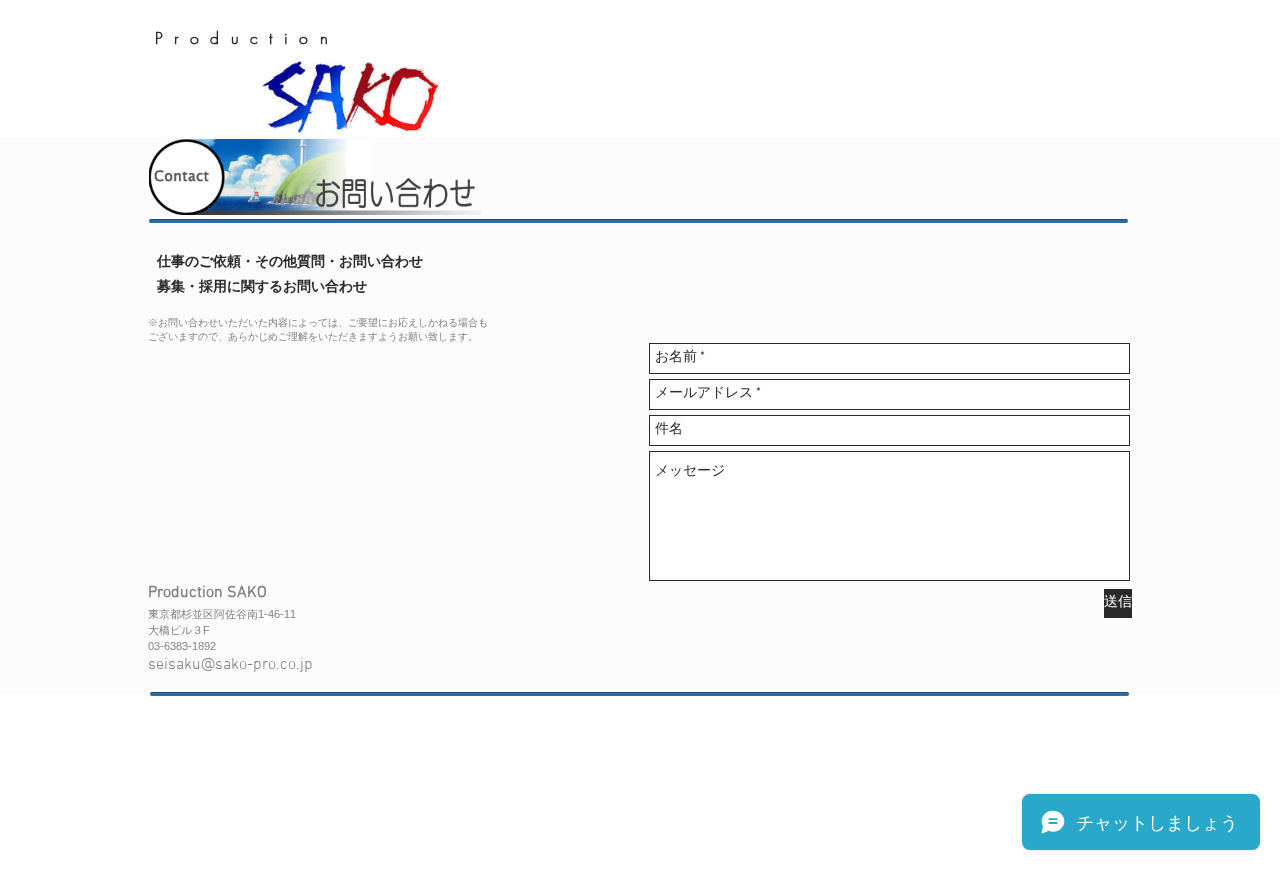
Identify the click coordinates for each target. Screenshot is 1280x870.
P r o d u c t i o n (243, 38)
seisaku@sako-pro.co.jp (230, 665)
